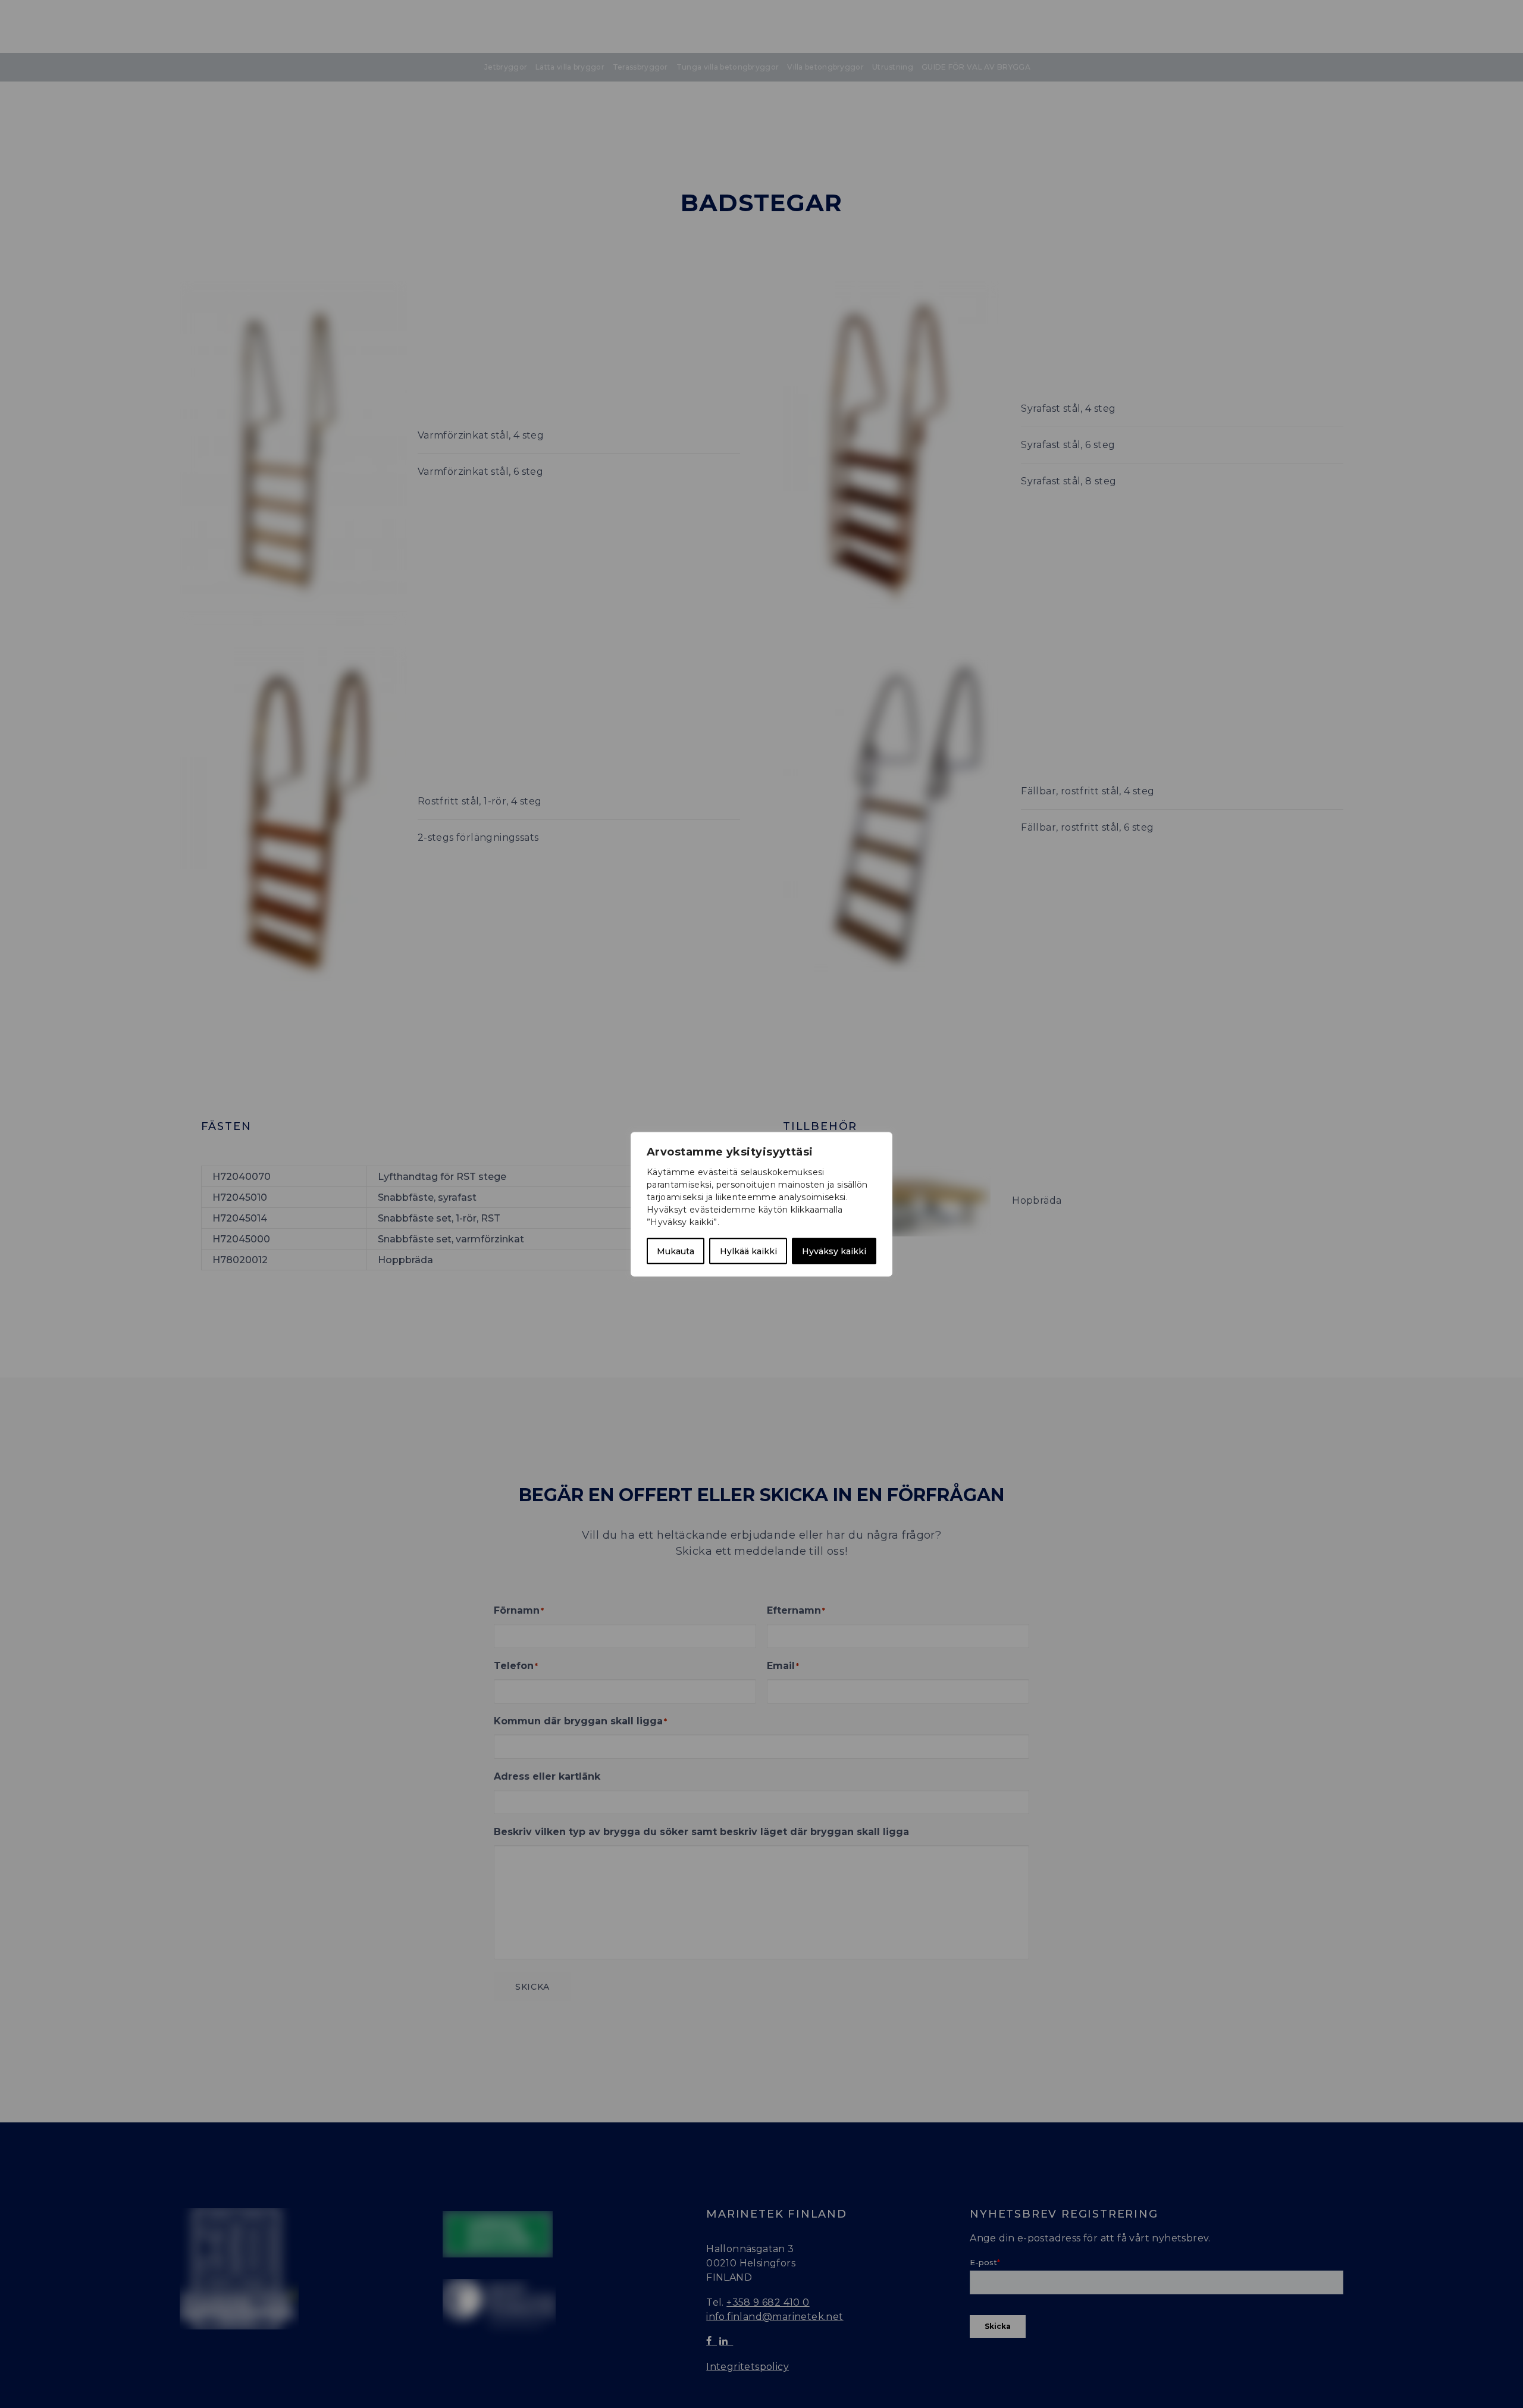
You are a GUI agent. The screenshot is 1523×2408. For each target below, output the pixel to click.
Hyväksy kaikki (834, 1251)
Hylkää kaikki (748, 1251)
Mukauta (676, 1251)
